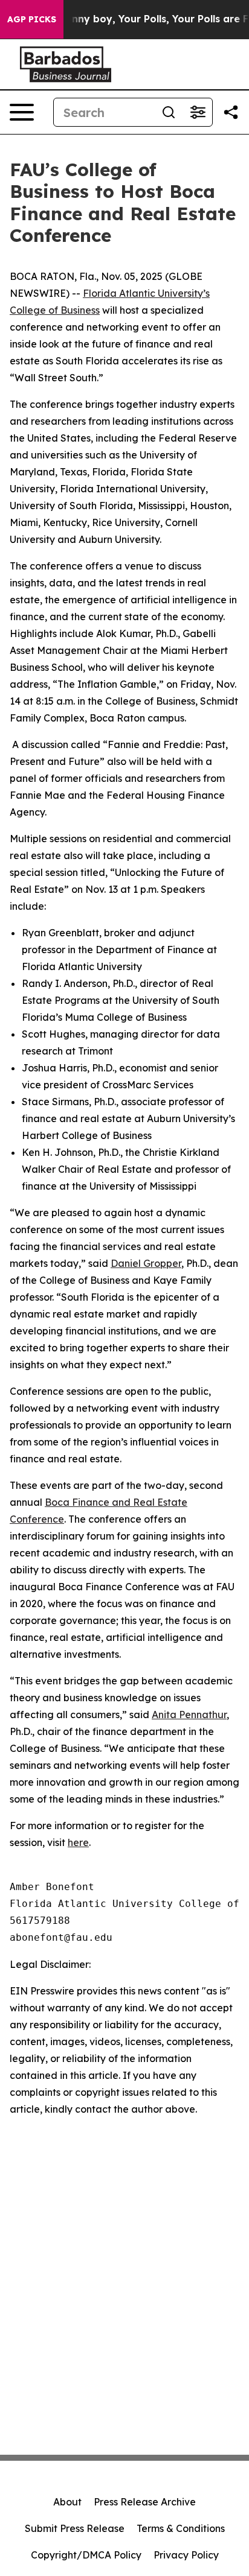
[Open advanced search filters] (198, 112)
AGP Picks (32, 19)
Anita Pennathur (189, 1715)
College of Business (55, 310)
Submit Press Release (75, 2528)
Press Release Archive (145, 2502)
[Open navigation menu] (22, 112)
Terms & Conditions (181, 2528)
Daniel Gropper (146, 1263)
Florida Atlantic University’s (146, 293)
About (67, 2502)
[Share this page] (231, 112)
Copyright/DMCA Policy (86, 2555)
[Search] (169, 112)
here (78, 1842)
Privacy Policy (186, 2555)
